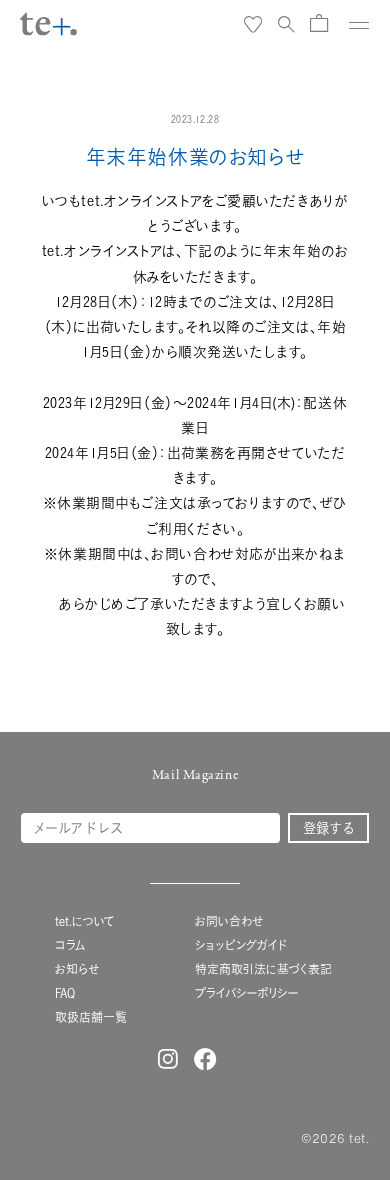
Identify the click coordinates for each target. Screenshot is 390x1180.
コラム (70, 945)
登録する (329, 828)
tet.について (85, 921)
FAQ (65, 993)
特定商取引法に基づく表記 (263, 969)
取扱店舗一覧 (91, 1017)
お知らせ (77, 969)
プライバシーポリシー (247, 993)
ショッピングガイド (241, 945)
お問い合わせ (229, 921)
